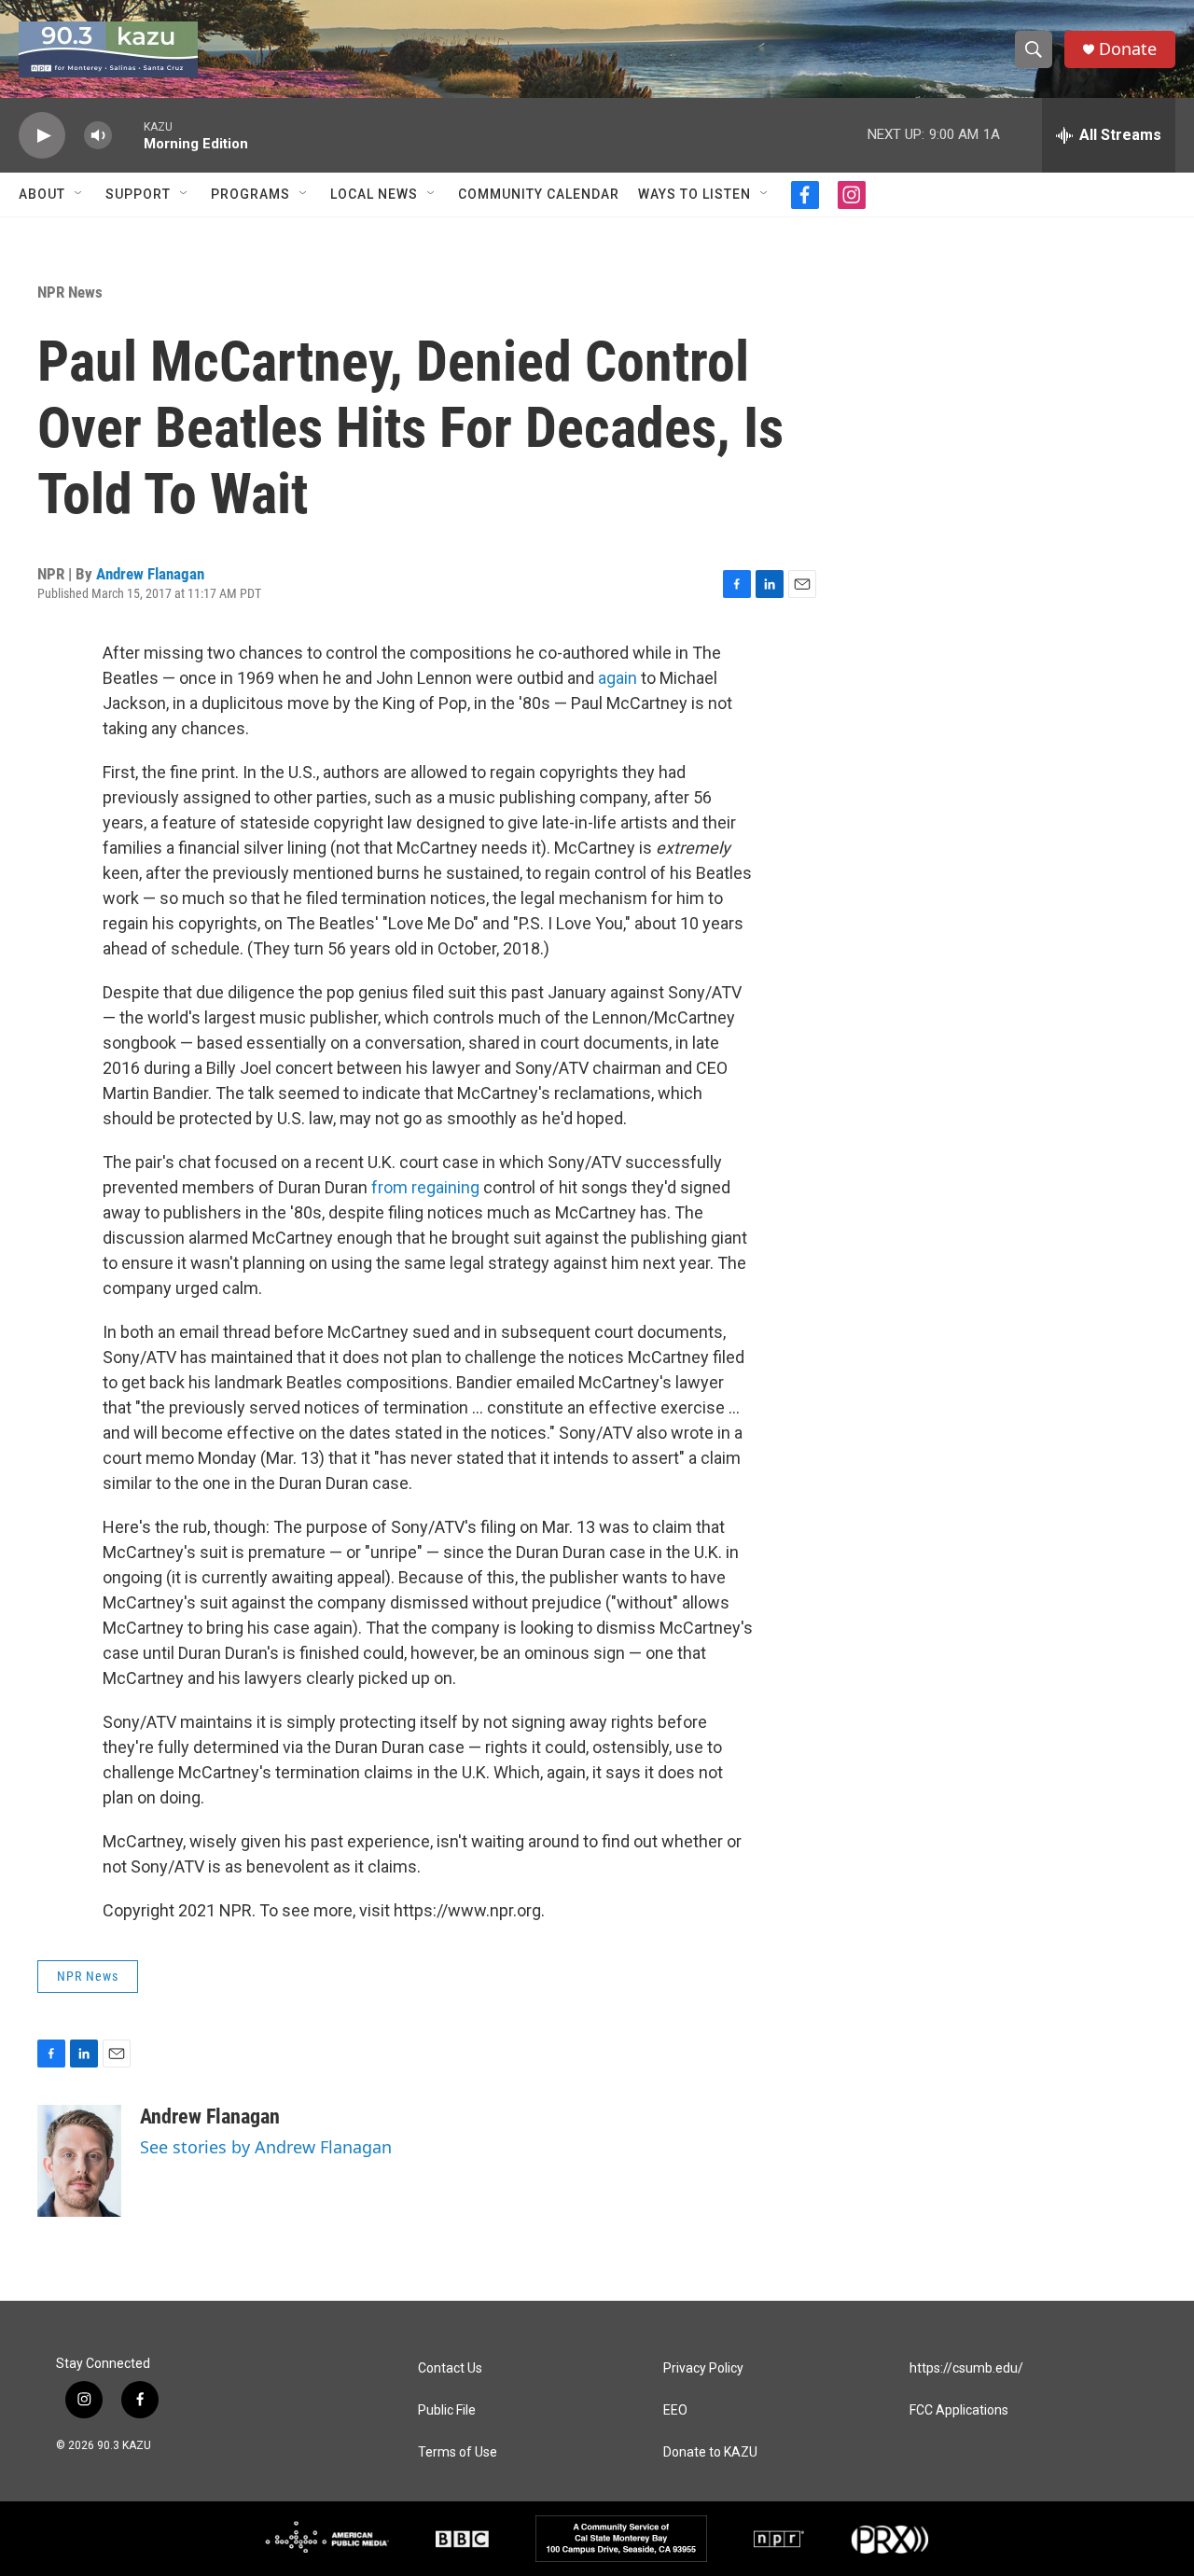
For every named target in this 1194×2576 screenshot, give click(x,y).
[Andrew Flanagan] (79, 2161)
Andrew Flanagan (150, 574)
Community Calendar (539, 194)
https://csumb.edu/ (966, 2368)
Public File (447, 2410)
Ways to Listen (694, 194)
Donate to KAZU (710, 2452)
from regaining (425, 1187)
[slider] (128, 135)
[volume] (98, 136)
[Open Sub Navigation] (79, 194)
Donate (1128, 49)
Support (138, 194)
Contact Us (450, 2368)
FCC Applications (959, 2410)
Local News (374, 194)
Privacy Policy (703, 2368)
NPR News (70, 292)
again (618, 678)
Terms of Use (458, 2452)
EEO (675, 2410)
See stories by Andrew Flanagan (266, 2147)
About (42, 194)
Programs (250, 194)
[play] (42, 136)
